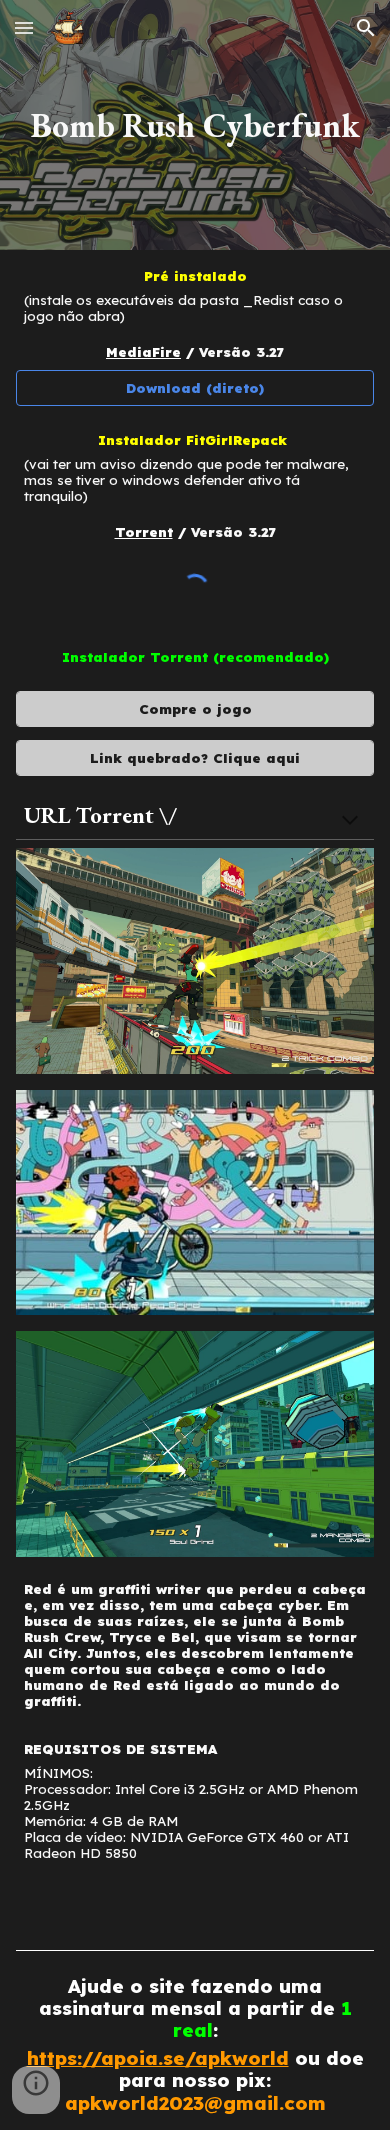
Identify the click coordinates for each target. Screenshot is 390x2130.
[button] (24, 27)
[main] (195, 125)
